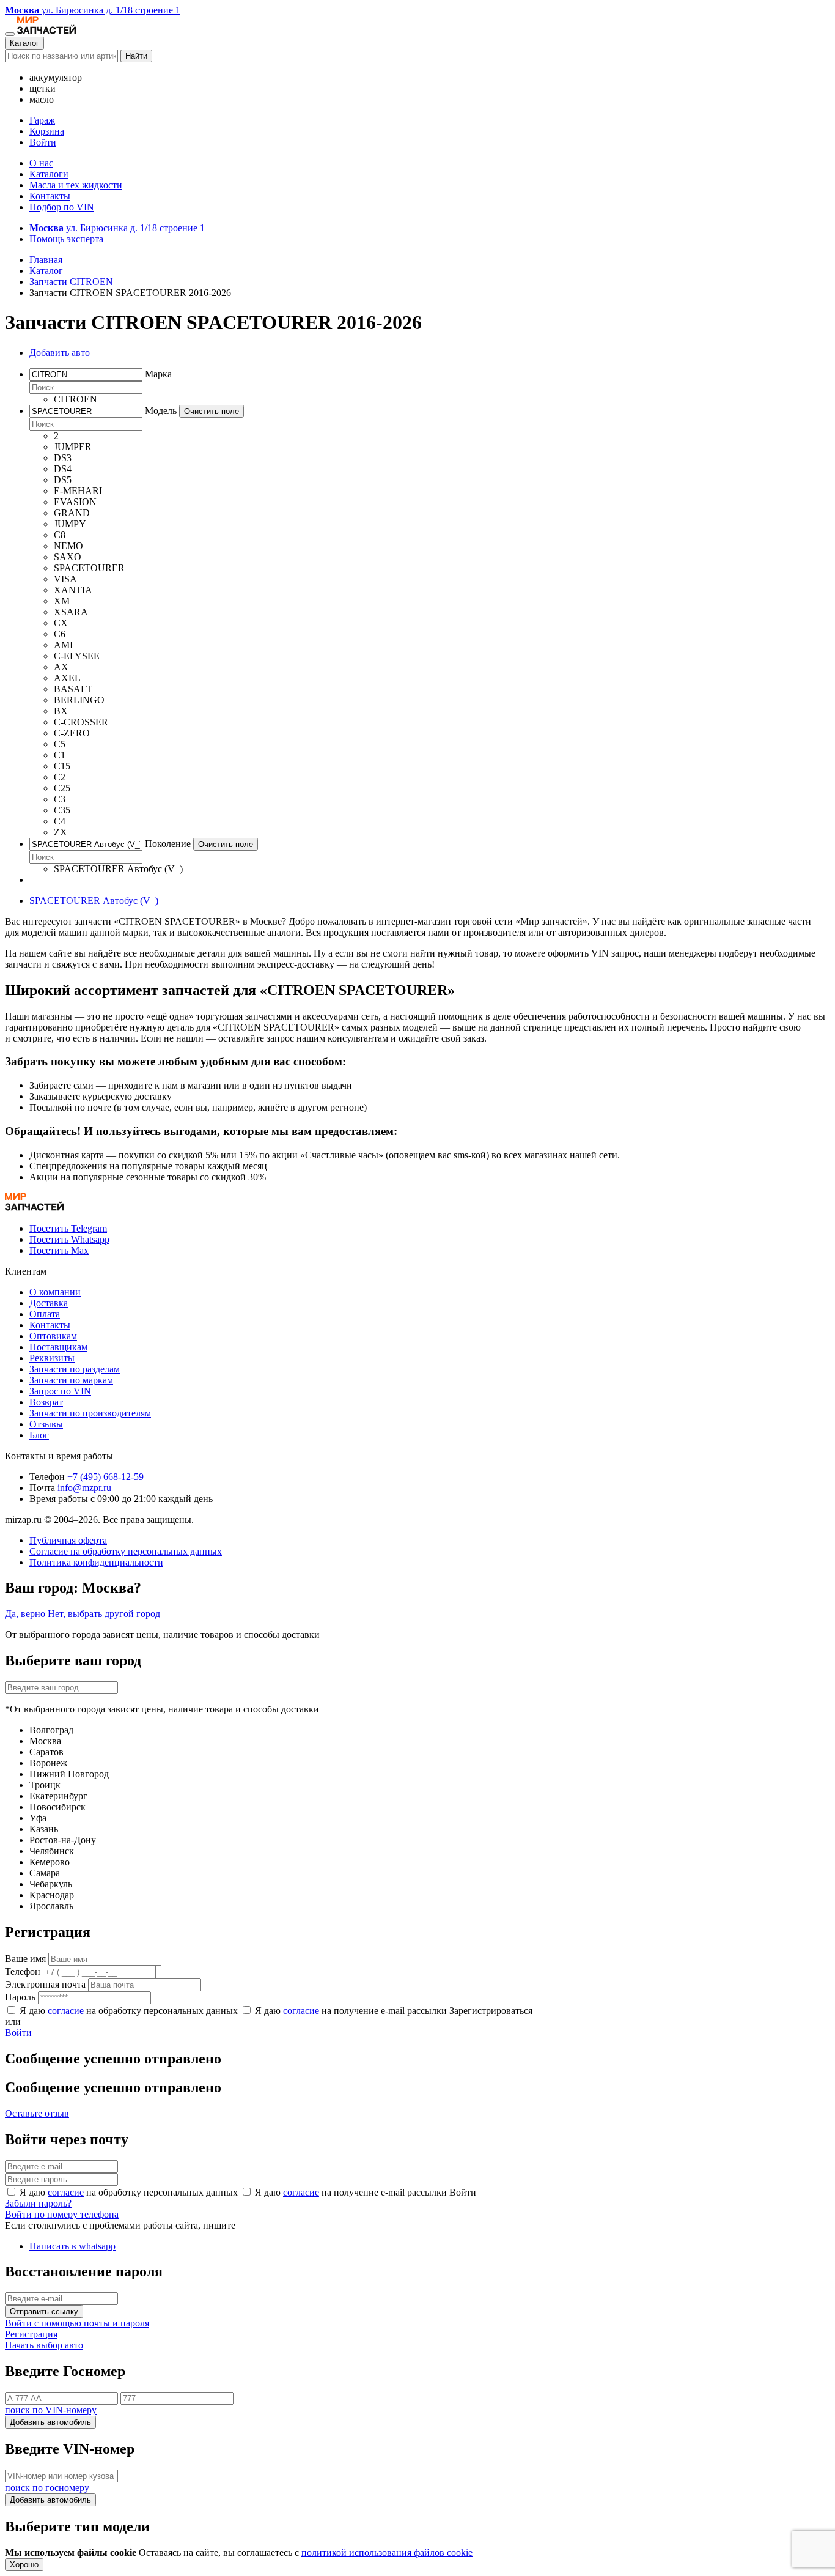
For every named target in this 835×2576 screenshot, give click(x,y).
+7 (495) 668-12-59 (105, 1477)
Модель (161, 411)
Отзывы (46, 1424)
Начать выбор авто (44, 2345)
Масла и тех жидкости (76, 185)
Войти (43, 142)
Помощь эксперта (66, 239)
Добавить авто (60, 353)
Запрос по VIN (60, 1391)
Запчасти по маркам (71, 1380)
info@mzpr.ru (84, 1488)
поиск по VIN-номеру (51, 2410)
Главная (46, 260)
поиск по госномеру (47, 2488)
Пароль (20, 1997)
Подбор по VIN (62, 207)
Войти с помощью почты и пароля (77, 2323)
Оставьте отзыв (37, 2113)
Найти (136, 56)
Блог (39, 1435)
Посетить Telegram (68, 1228)
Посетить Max (59, 1250)
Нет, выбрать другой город (104, 1614)
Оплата (45, 1314)
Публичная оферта (68, 1540)
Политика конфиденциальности (96, 1562)
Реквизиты (52, 1358)
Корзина (47, 131)
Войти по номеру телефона (62, 2214)
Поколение (168, 844)
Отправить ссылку (44, 2311)
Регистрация (31, 2334)
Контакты (50, 196)
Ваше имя (25, 1959)
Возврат (46, 1402)
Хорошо (24, 2565)
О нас (41, 163)
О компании (55, 1292)
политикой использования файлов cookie (387, 2552)
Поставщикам (58, 1347)
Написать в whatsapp (72, 2246)
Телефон (23, 1971)
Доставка (49, 1303)
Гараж (42, 120)
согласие (66, 2011)
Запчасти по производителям (90, 1413)
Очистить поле (212, 411)
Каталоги (49, 174)
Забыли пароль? (38, 2203)
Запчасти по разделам (75, 1369)
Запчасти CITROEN (71, 282)
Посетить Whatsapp (69, 1239)
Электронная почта (45, 1984)
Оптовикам (53, 1336)
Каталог (24, 43)
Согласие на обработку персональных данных (126, 1551)
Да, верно (25, 1614)
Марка (158, 374)
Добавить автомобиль (50, 2422)
